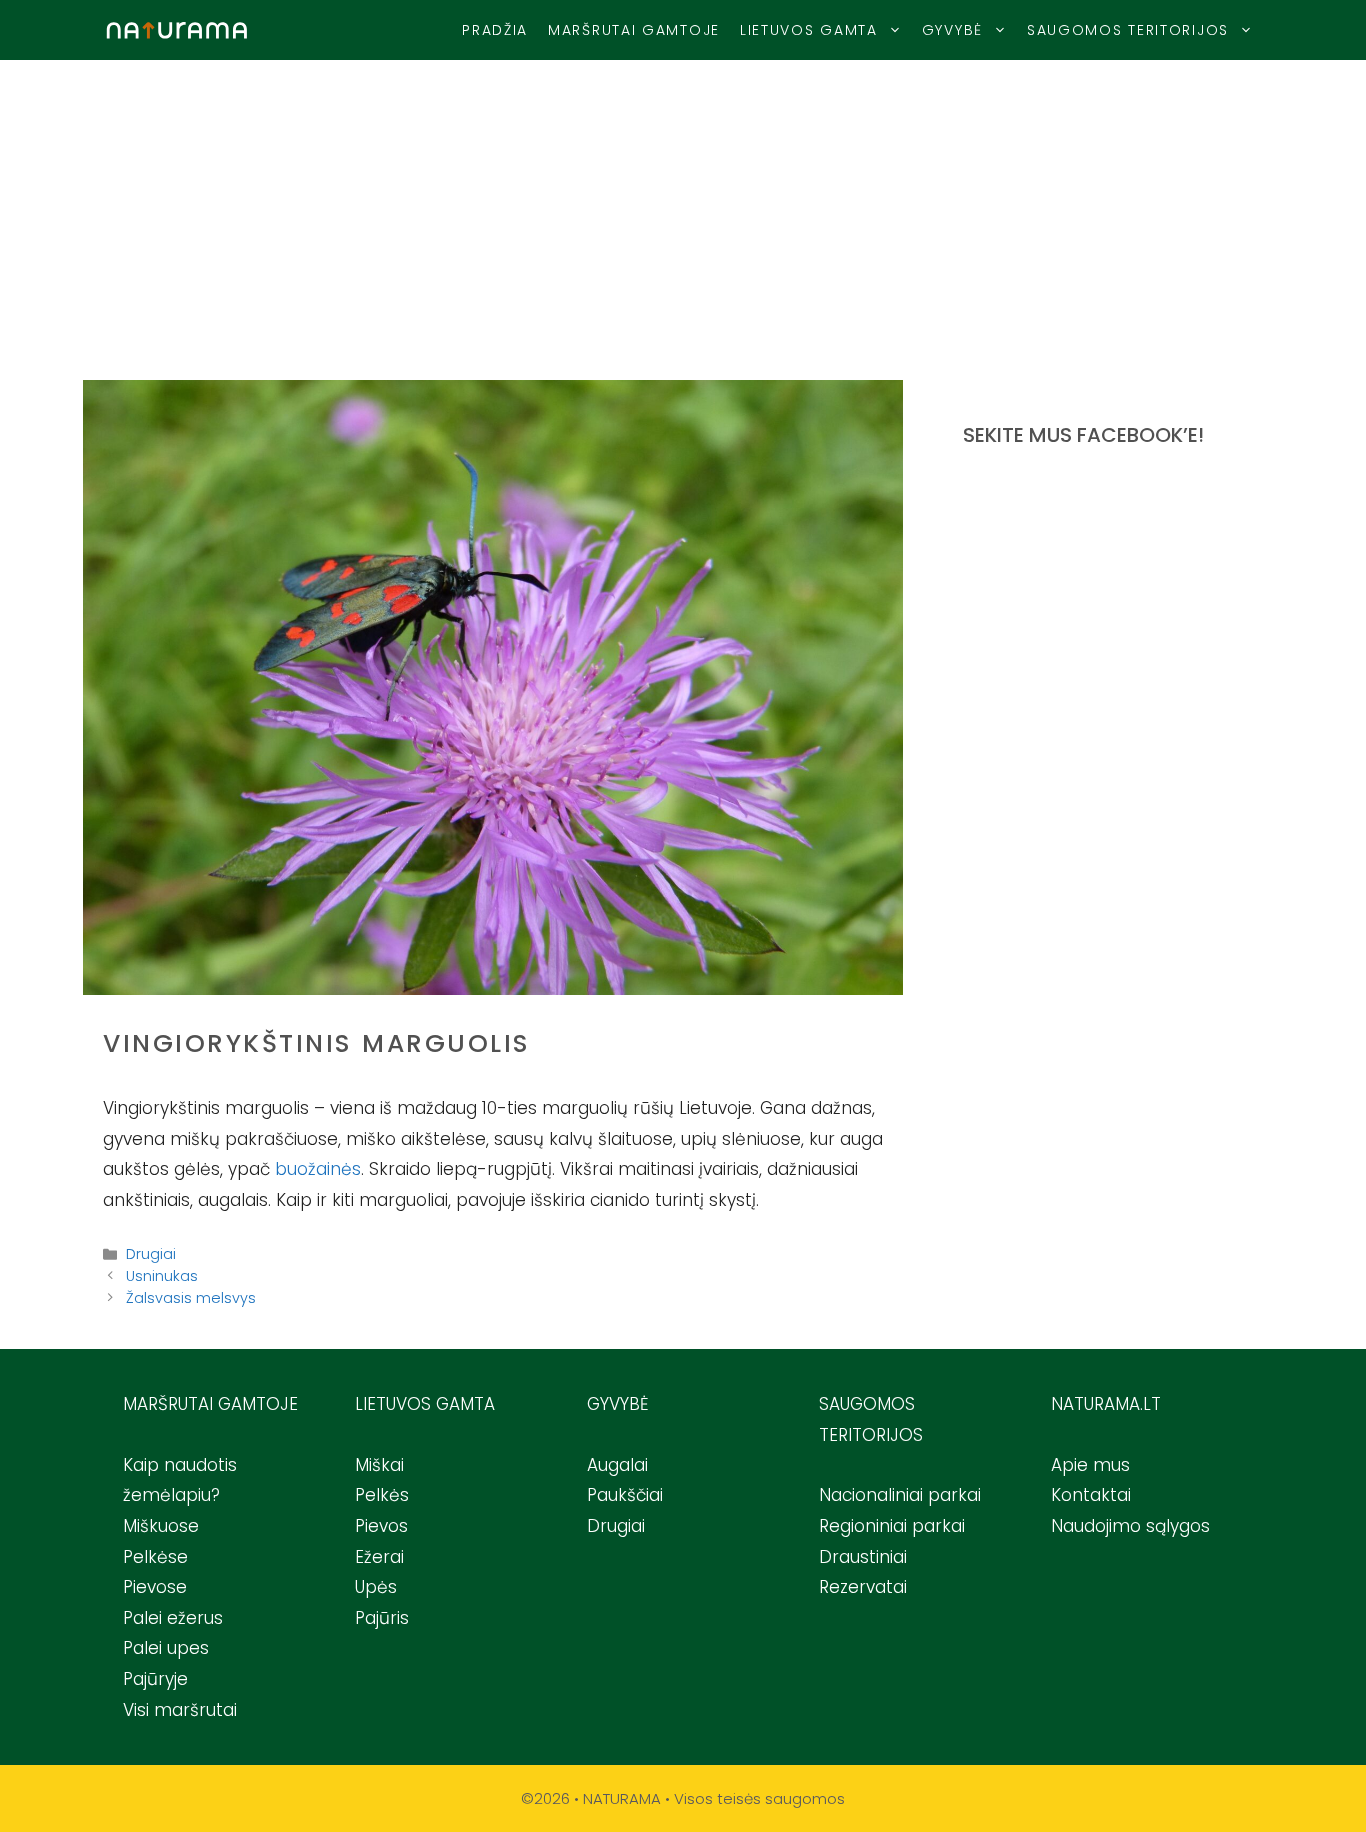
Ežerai (379, 1557)
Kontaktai (1091, 1495)
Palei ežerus (173, 1618)
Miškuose (161, 1526)
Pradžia (495, 30)
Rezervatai (863, 1587)
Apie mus (1090, 1465)
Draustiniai (863, 1557)
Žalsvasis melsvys (191, 1298)
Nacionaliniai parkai (900, 1495)
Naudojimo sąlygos (1130, 1526)
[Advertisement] (683, 210)
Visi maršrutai (180, 1710)
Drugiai (151, 1254)
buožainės (318, 1169)
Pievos (381, 1526)
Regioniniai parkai (892, 1526)
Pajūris (382, 1618)
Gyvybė (952, 30)
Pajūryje (155, 1679)
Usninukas (162, 1276)
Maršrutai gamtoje (634, 30)
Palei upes (166, 1648)
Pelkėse (155, 1557)
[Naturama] (177, 30)
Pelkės (382, 1495)
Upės (376, 1587)
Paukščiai (625, 1495)
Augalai (617, 1465)
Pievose (155, 1587)
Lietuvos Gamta (809, 30)
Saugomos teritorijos (1128, 30)
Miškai (379, 1465)
